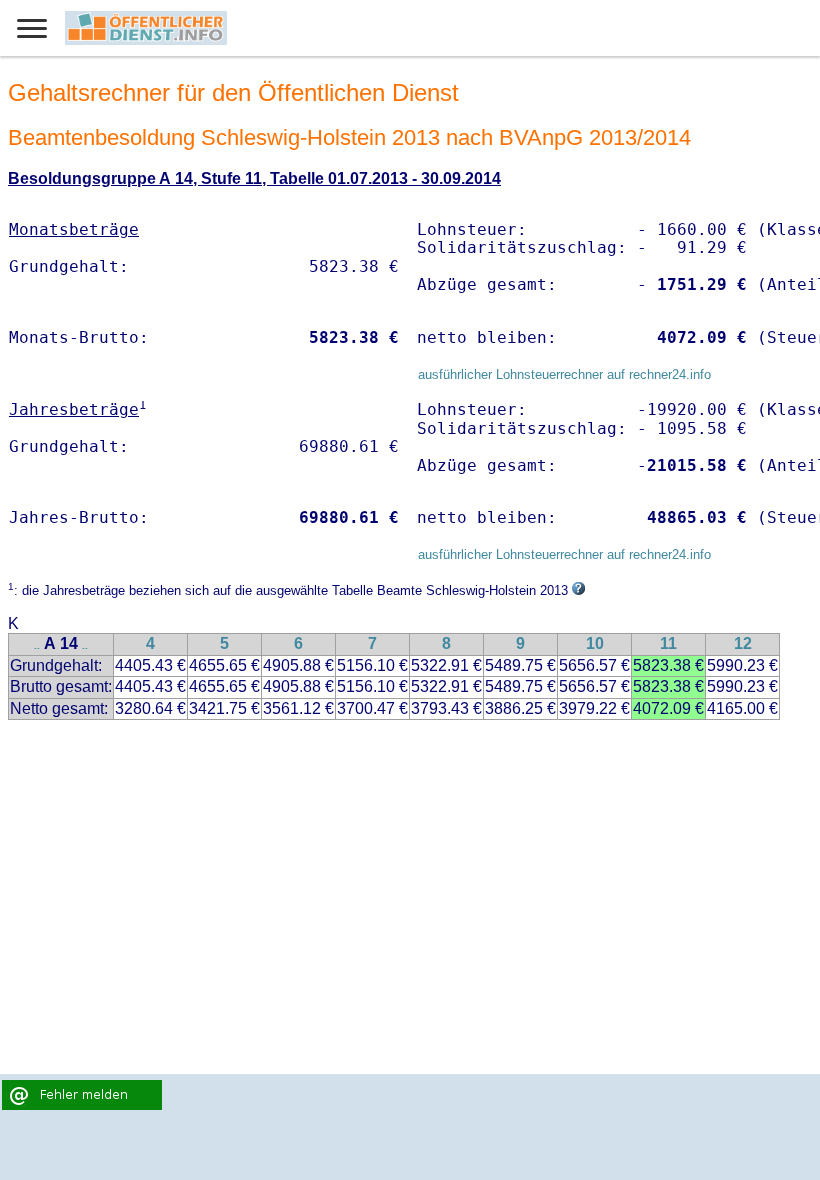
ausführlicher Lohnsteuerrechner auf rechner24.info (564, 374)
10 (595, 643)
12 (743, 643)
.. (37, 645)
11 (668, 643)
